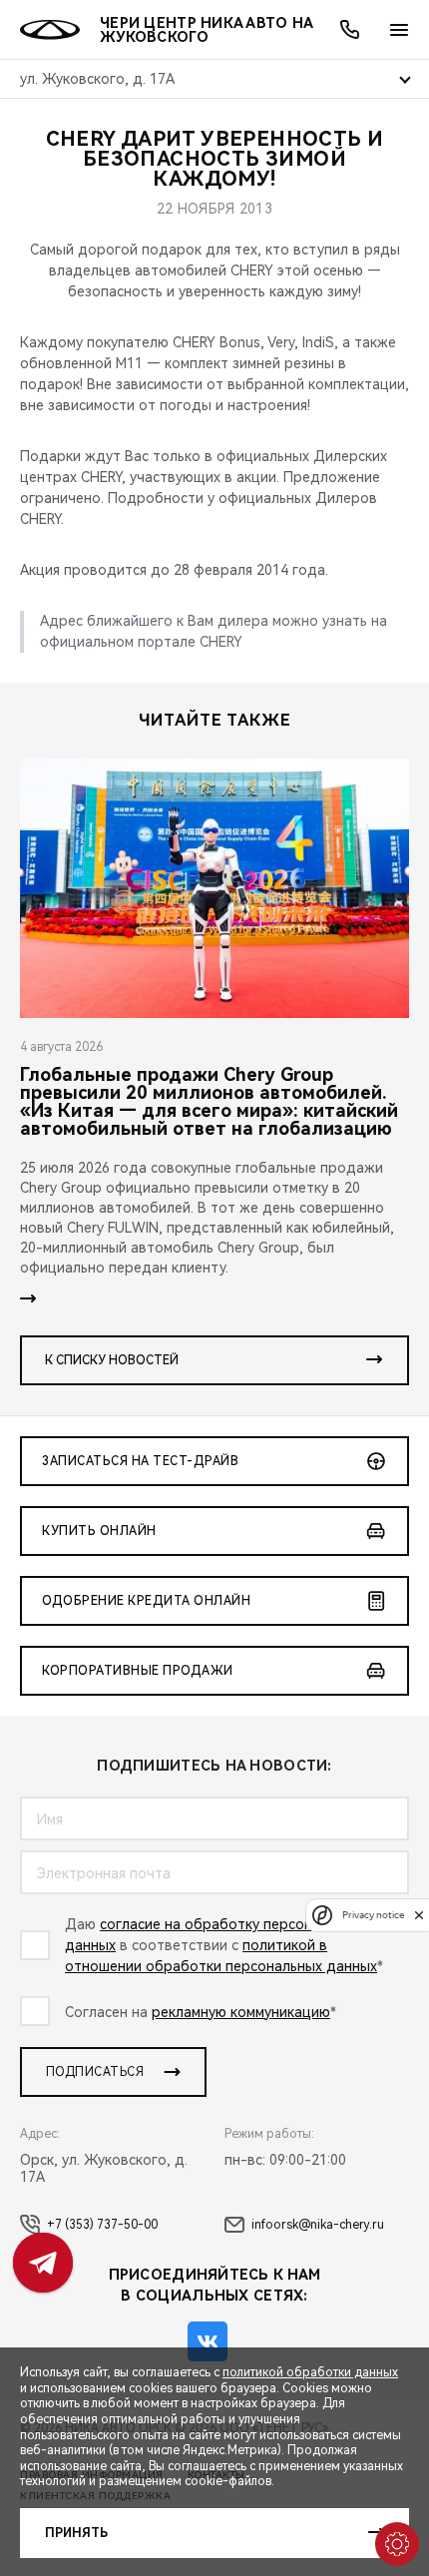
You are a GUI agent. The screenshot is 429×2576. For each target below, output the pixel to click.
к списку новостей (112, 1360)
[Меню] (399, 30)
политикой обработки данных (310, 2372)
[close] (419, 1915)
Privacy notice (373, 1915)
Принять (76, 2533)
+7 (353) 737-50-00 (102, 2225)
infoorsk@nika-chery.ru (318, 2225)
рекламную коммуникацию (241, 2012)
